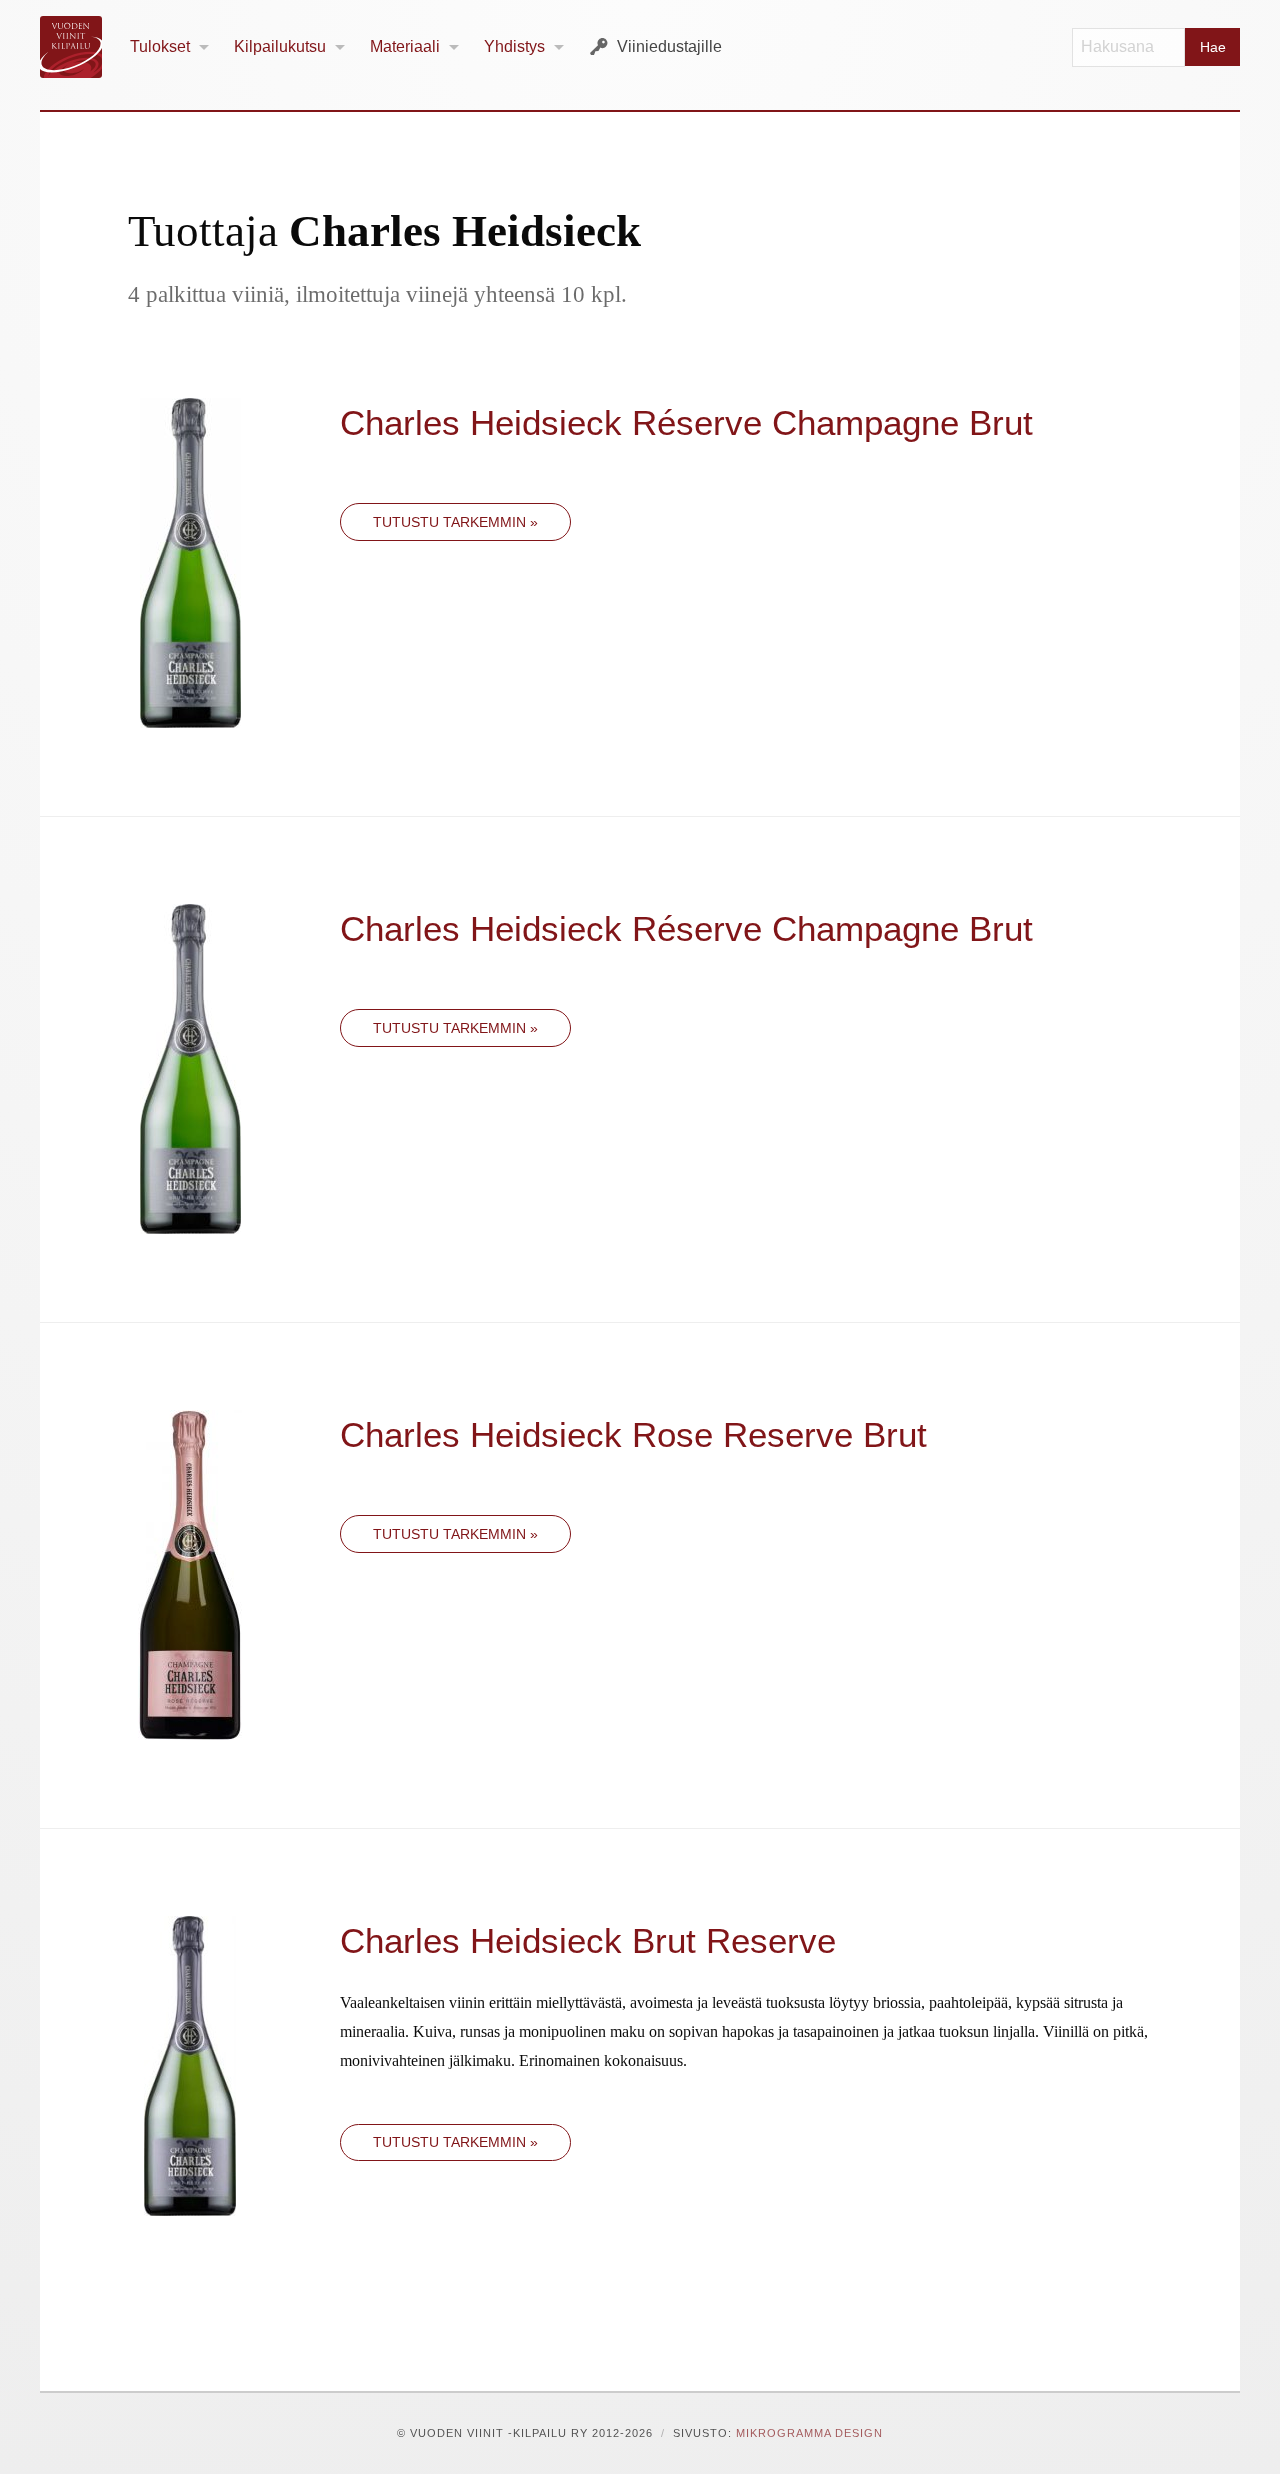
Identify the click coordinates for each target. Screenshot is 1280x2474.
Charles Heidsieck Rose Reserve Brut (633, 1434)
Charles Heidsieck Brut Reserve (588, 1940)
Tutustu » (455, 522)
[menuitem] (170, 47)
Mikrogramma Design (809, 2433)
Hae (1213, 47)
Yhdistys (514, 46)
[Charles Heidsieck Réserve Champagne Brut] (190, 561)
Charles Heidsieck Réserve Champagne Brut (686, 422)
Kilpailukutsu (280, 46)
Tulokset (160, 46)
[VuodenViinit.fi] (79, 47)
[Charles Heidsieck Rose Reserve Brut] (190, 1573)
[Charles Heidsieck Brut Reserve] (190, 2064)
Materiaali (405, 46)
